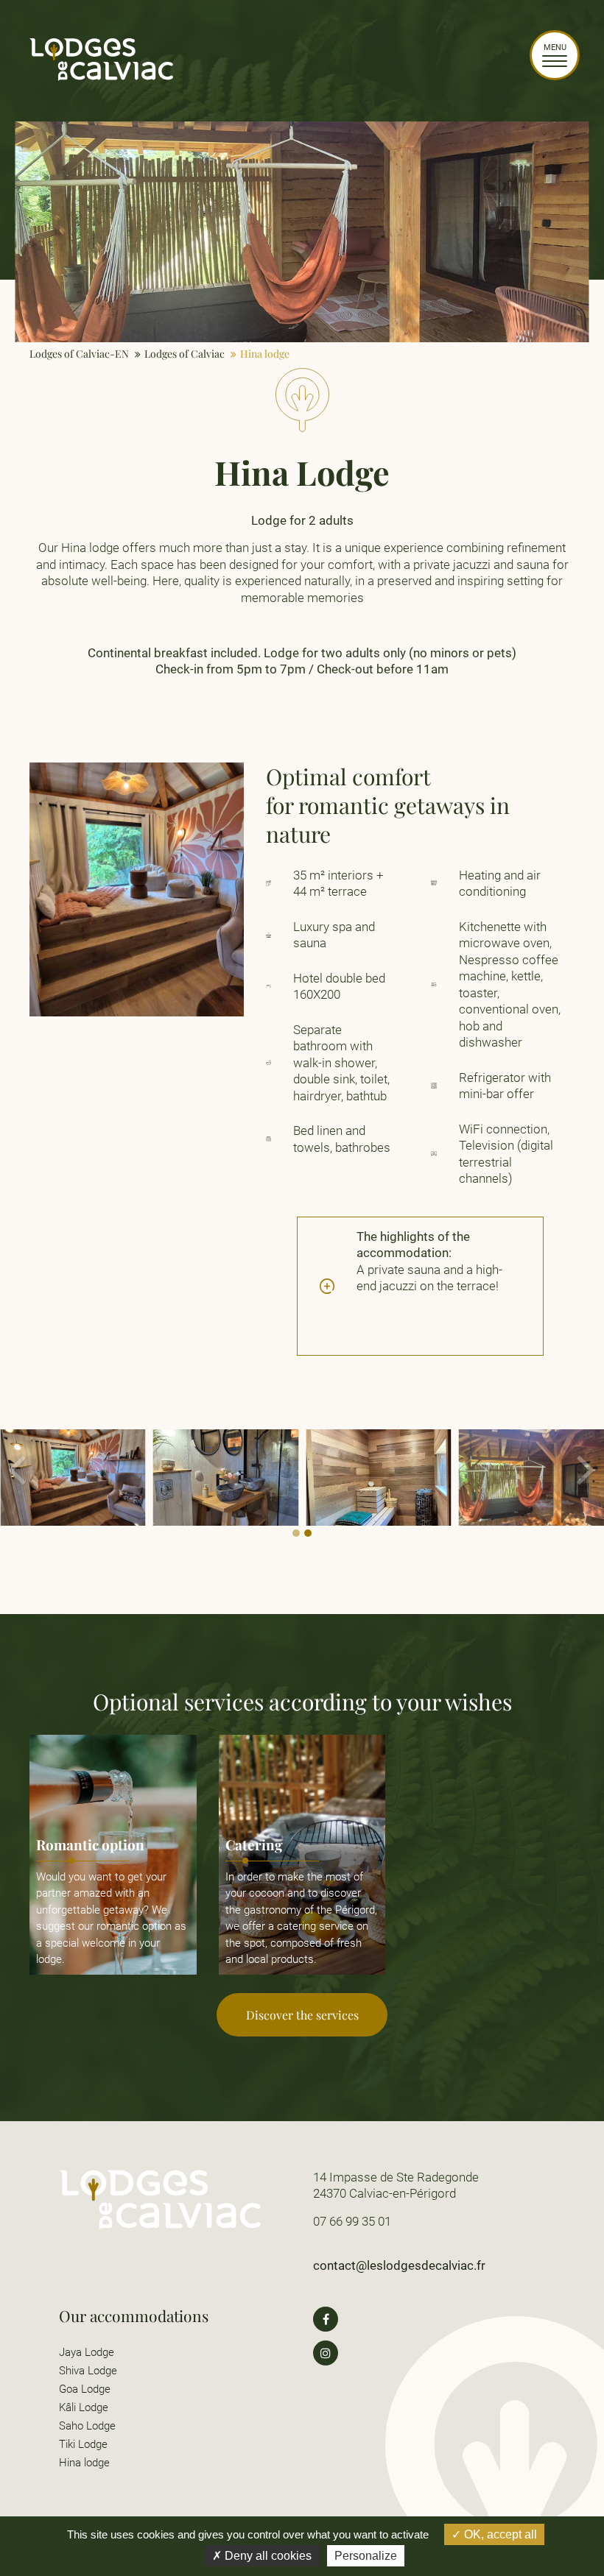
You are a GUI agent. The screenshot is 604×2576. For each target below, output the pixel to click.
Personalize (366, 2556)
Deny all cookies (267, 2556)
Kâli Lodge (84, 2407)
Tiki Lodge (83, 2444)
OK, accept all (499, 2534)
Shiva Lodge (88, 2371)
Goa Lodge (85, 2389)
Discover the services (302, 2015)
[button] (587, 1485)
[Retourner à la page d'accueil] (101, 78)
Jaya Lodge (87, 2352)
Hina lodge (84, 2463)
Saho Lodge (87, 2426)
